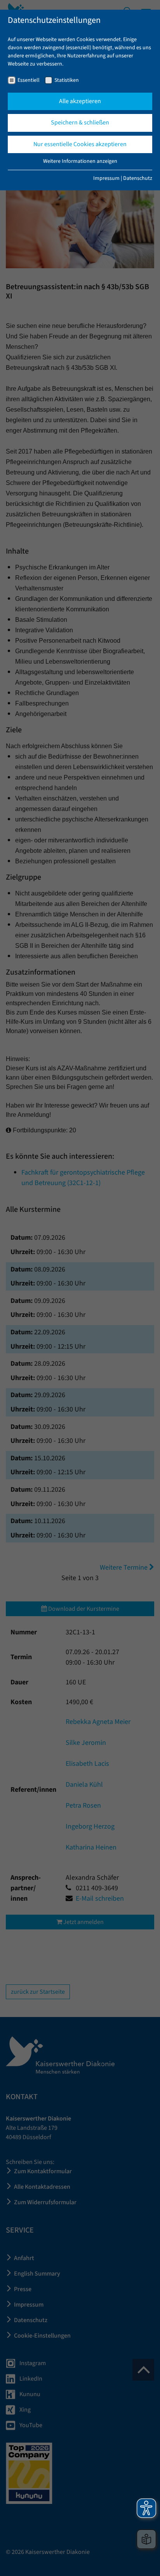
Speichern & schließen (80, 123)
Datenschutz (138, 178)
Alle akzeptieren (80, 101)
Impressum (106, 178)
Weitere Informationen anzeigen (80, 161)
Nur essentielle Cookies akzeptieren (80, 144)
